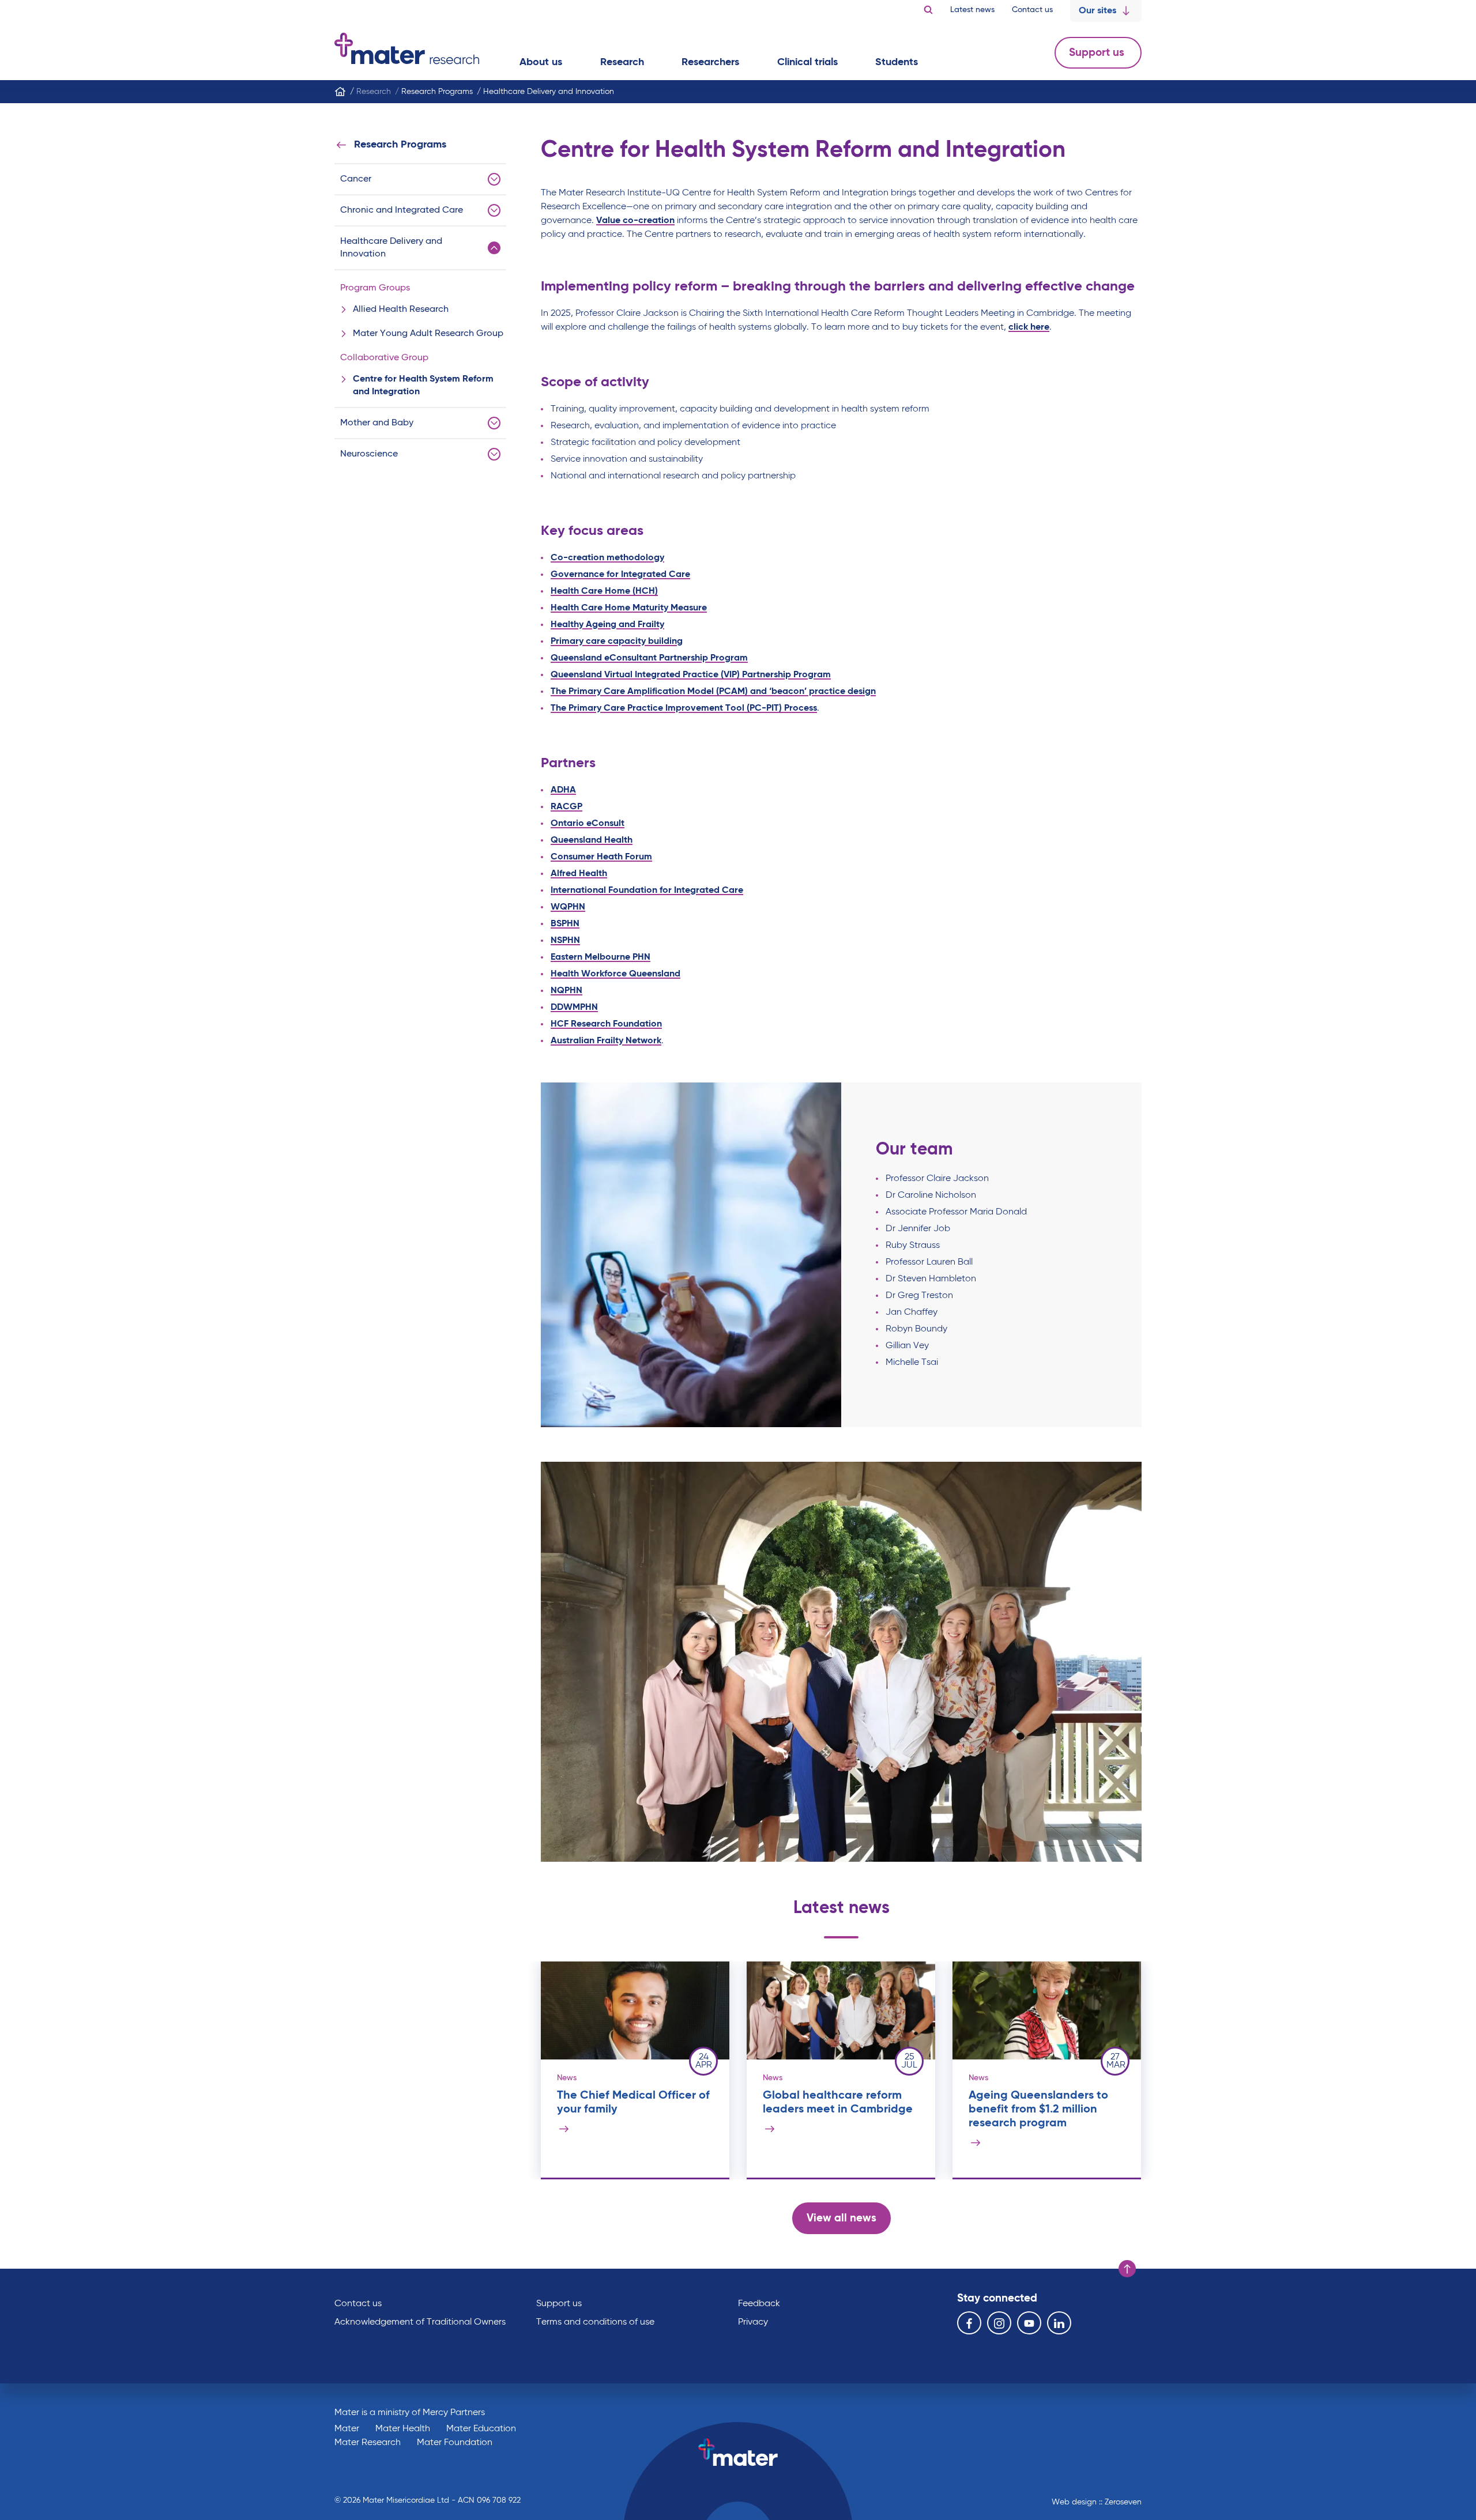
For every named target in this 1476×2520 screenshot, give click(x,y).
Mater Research (368, 2443)
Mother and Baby (377, 423)
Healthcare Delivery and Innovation (391, 248)
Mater (347, 2429)
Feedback (759, 2304)
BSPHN (565, 924)
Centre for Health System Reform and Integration (423, 386)
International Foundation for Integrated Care (647, 891)
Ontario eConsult (588, 824)
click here (1029, 327)
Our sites (1097, 11)
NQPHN (566, 991)
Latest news (972, 10)
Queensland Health (592, 840)
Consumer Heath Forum (601, 857)
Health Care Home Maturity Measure (629, 608)
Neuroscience (369, 454)
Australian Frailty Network (606, 1041)
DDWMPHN (574, 1008)
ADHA (563, 790)
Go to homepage (407, 48)
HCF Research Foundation (606, 1024)
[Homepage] (340, 92)
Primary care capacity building (617, 642)
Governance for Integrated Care (620, 575)
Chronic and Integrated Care (402, 210)
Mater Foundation (455, 2443)
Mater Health (403, 2429)
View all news (841, 2218)
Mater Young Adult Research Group (428, 334)
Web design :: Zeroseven (1097, 2502)
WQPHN (568, 907)
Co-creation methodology (607, 558)
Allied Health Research (401, 310)
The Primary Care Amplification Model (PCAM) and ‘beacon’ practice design (713, 692)
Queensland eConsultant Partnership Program (649, 658)
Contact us (1032, 10)
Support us (1098, 53)
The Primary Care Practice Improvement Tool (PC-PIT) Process (684, 708)
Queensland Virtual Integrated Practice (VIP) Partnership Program (691, 675)
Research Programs (400, 145)
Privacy (753, 2322)
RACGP (566, 807)
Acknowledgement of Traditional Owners (420, 2322)
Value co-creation (635, 221)
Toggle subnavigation (494, 179)
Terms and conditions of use (595, 2322)
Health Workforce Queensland (615, 974)
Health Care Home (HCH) (604, 591)
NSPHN (565, 941)
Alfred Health (579, 874)
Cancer (356, 179)
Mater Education (481, 2429)
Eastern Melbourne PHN (600, 957)
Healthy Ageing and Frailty (607, 625)
